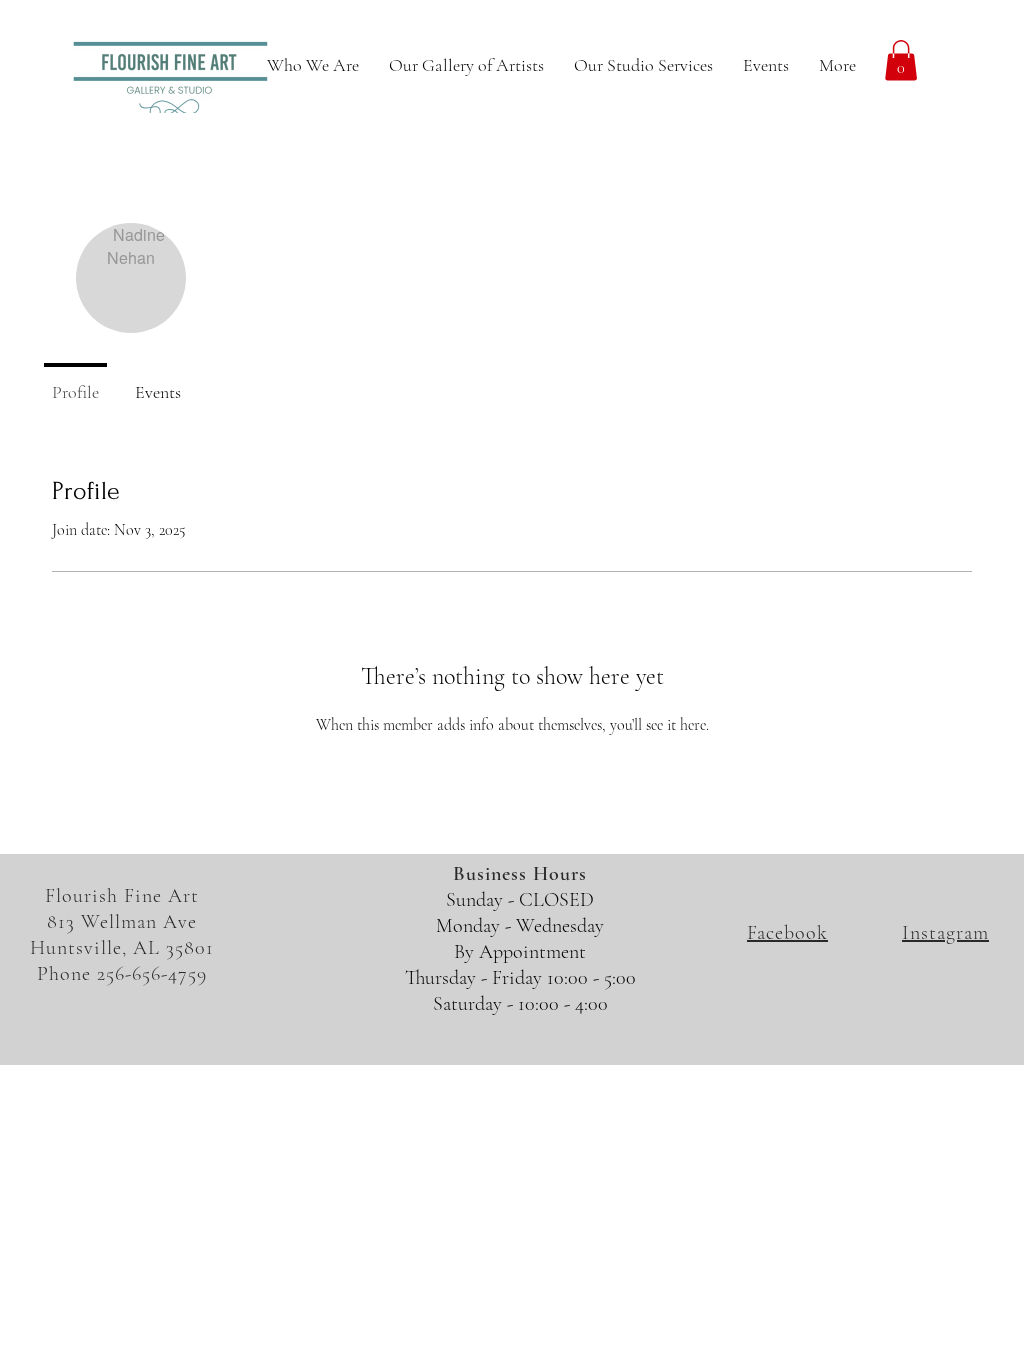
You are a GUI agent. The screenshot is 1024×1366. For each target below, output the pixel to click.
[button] (901, 60)
